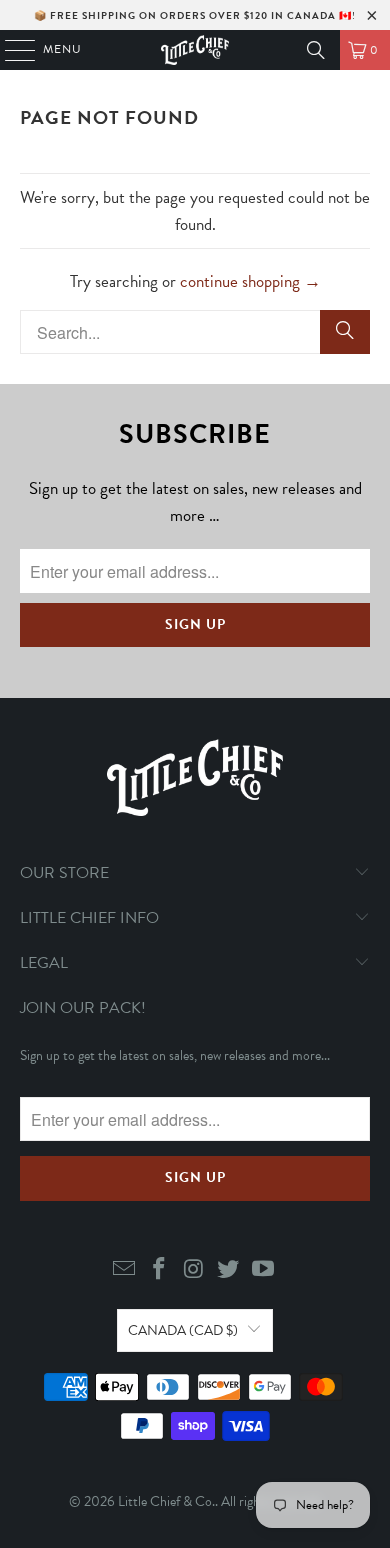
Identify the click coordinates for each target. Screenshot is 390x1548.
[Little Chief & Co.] (195, 50)
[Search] (316, 50)
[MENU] (10, 50)
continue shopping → (250, 281)
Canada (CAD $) (183, 1330)
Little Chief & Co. (166, 1501)
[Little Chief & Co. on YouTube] (264, 1270)
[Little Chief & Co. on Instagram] (194, 1270)
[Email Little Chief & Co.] (125, 1270)
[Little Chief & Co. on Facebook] (159, 1270)
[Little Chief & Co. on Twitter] (229, 1270)
